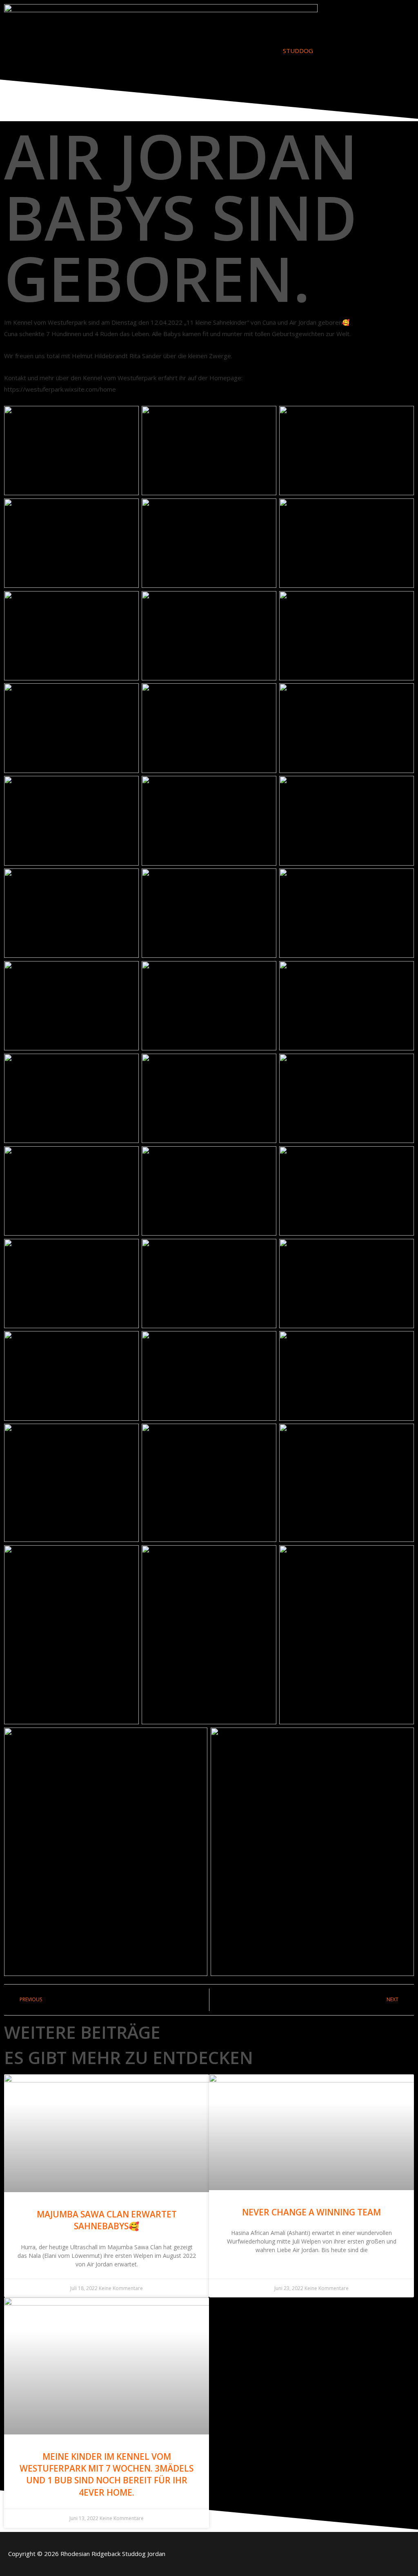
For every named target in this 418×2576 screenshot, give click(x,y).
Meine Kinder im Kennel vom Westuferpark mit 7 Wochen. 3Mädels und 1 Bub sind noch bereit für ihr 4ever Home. (107, 2474)
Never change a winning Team (311, 2212)
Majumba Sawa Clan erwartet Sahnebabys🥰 (107, 2220)
